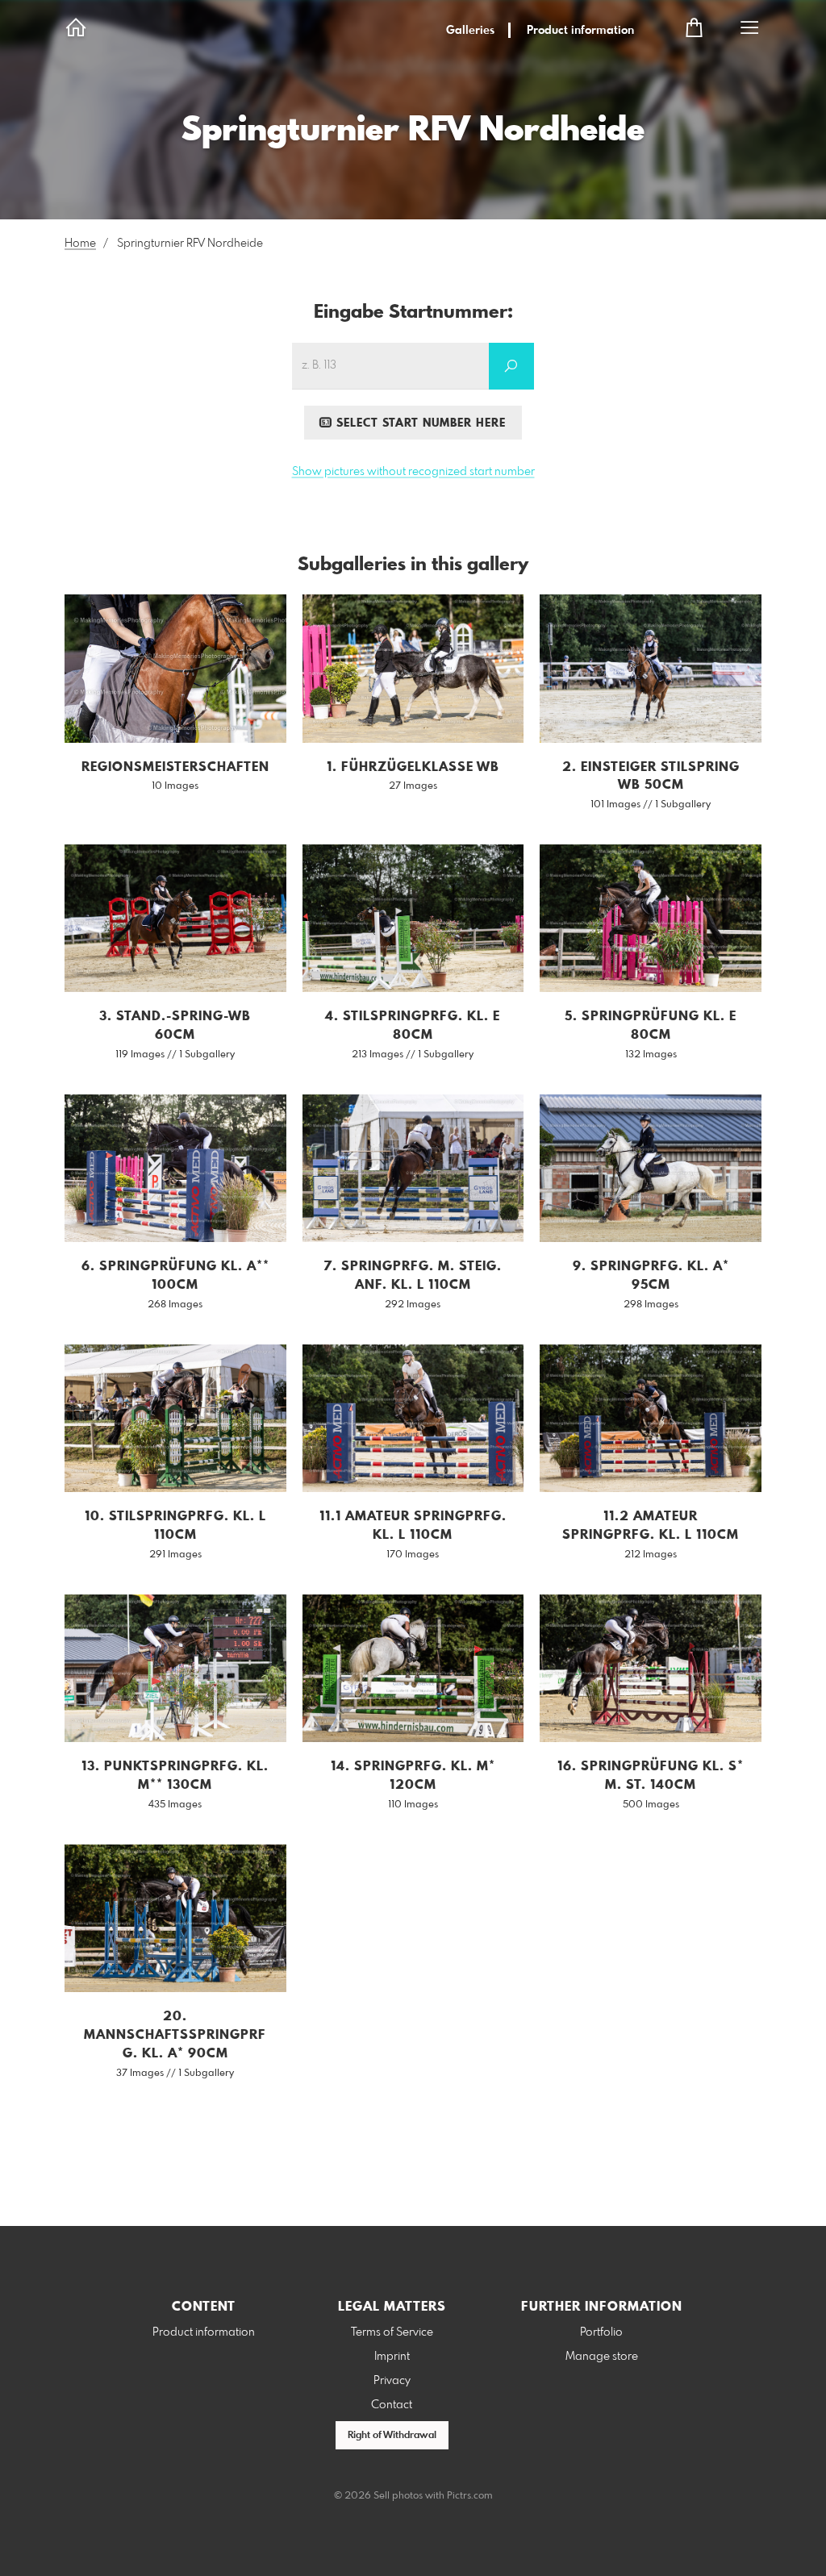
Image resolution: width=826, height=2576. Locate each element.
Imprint (392, 2357)
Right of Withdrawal (392, 2436)
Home (80, 244)
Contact (392, 2405)
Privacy (392, 2381)
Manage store (602, 2357)
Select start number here (419, 423)
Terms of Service (392, 2332)
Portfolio (601, 2332)
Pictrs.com (470, 2496)
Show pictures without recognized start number (413, 472)
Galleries (470, 31)
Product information (580, 31)
